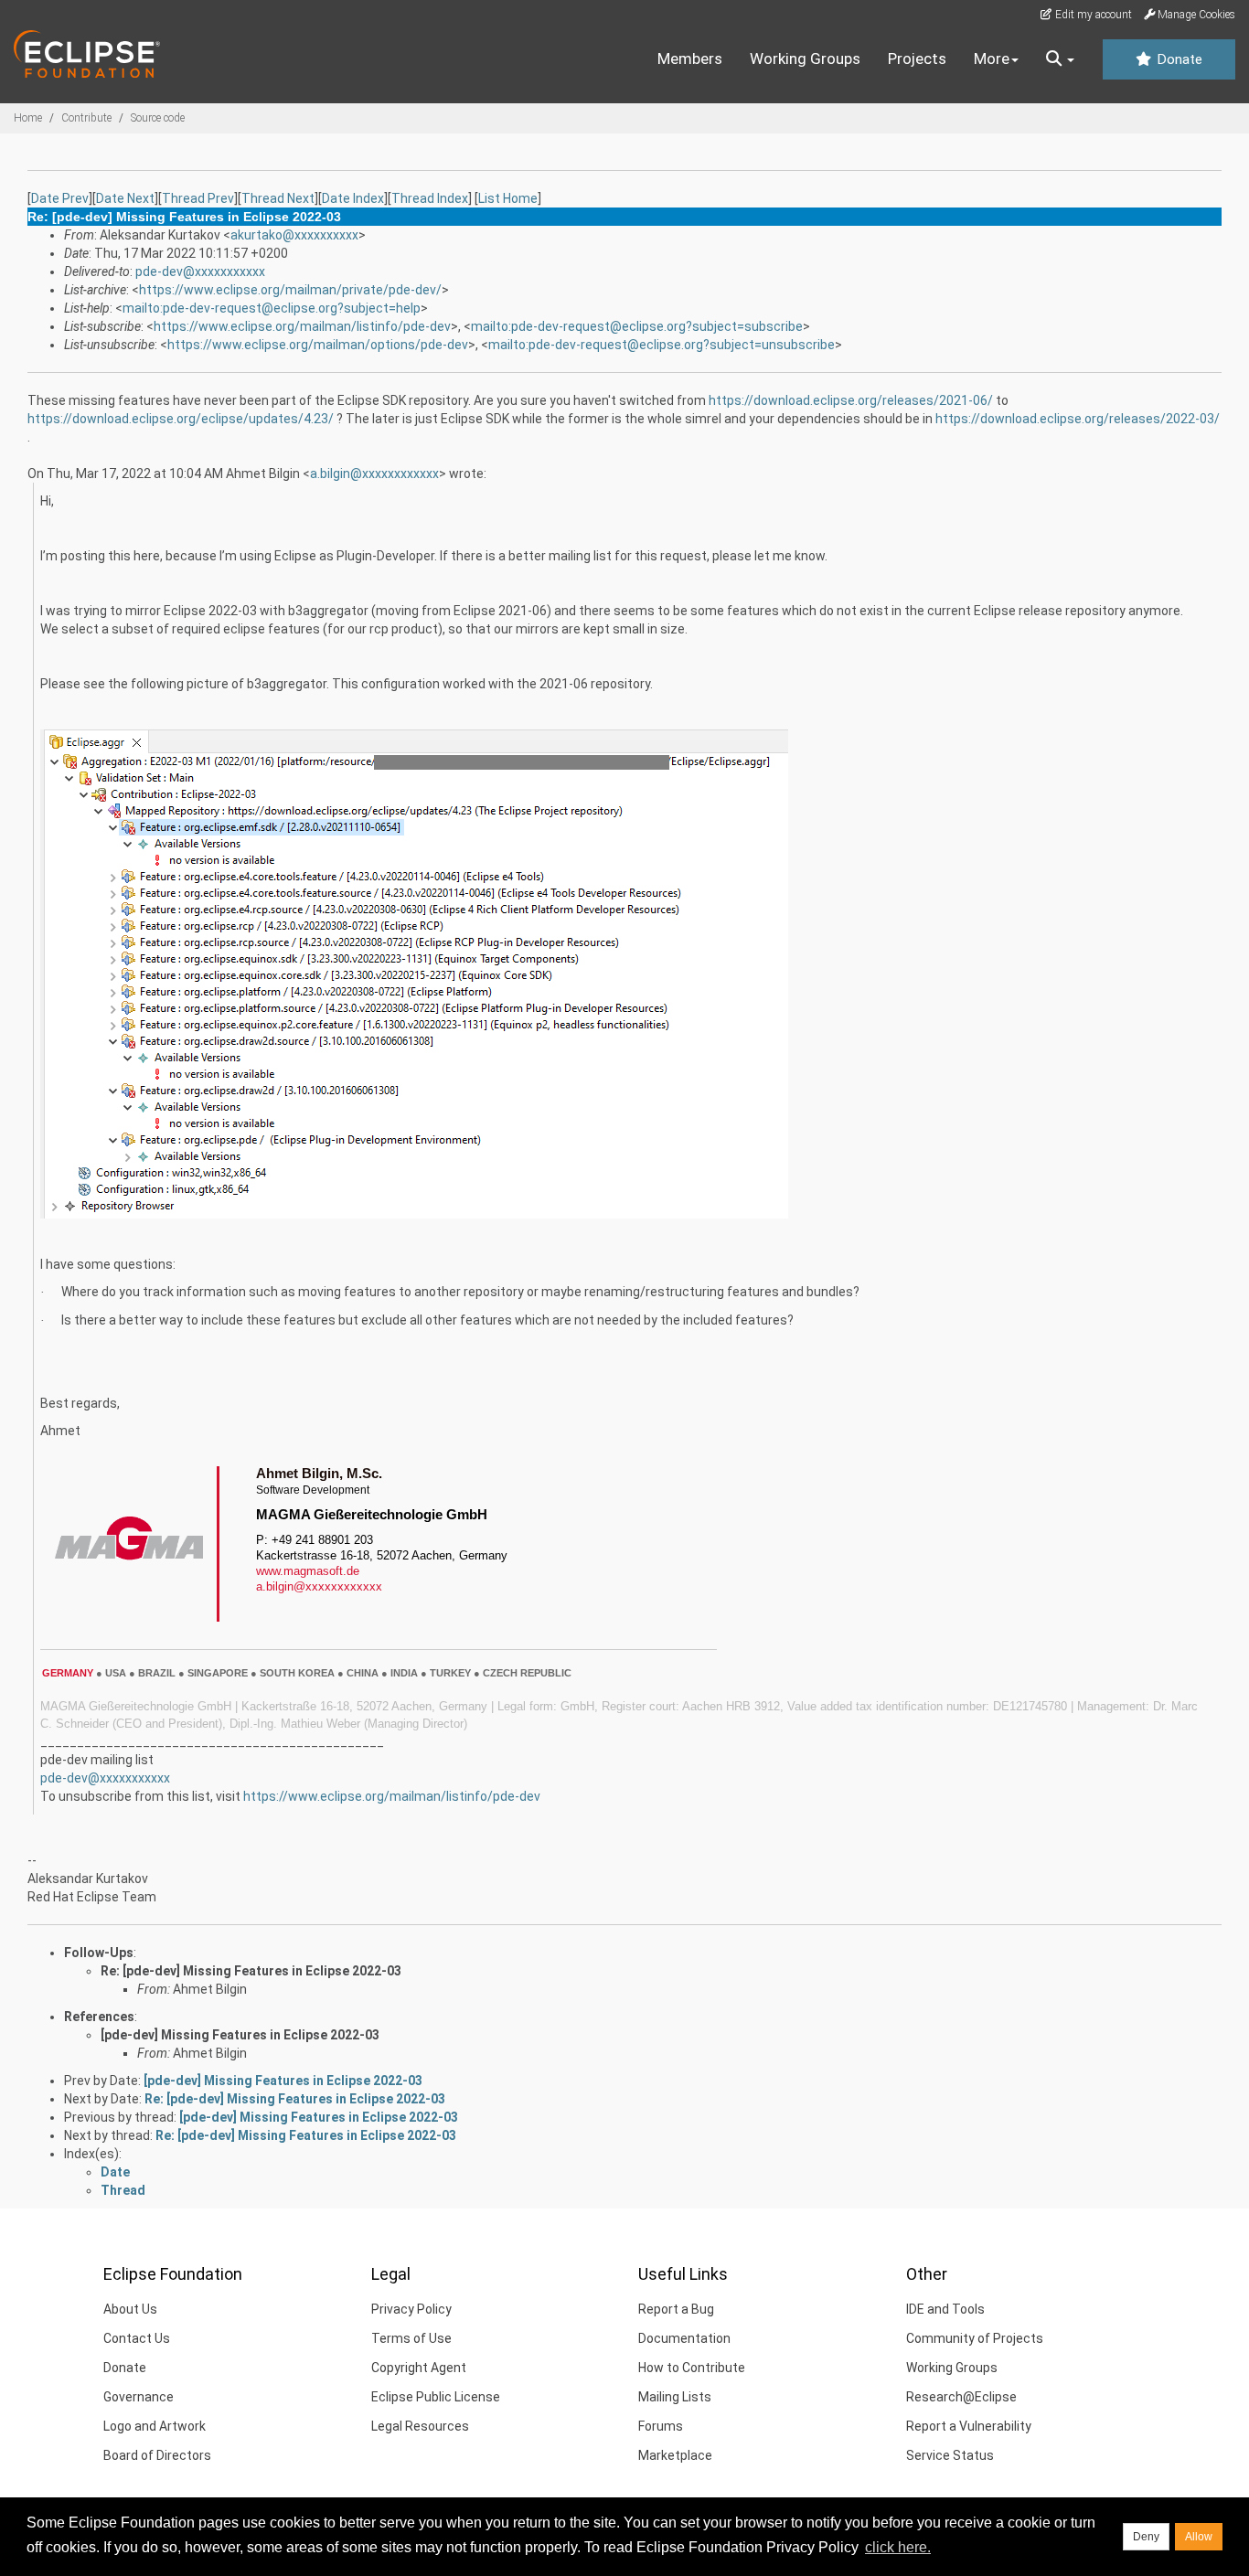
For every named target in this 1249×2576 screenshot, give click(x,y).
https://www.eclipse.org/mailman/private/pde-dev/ (290, 290)
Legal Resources (420, 2426)
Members (690, 59)
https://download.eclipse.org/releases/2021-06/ (851, 400)
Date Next (125, 198)
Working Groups (805, 59)
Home (28, 118)
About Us (130, 2309)
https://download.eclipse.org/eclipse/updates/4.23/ (181, 419)
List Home (508, 198)
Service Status (950, 2455)
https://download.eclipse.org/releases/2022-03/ (1078, 419)
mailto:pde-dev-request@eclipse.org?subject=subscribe (637, 326)
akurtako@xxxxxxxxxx (294, 235)
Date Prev (60, 198)
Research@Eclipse (961, 2397)
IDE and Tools (945, 2309)
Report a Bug (676, 2309)
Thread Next (278, 198)
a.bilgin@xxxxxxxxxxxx (374, 474)
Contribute (86, 118)
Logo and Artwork (155, 2426)
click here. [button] (898, 2547)
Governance (139, 2397)
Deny (1146, 2537)
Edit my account (1092, 15)
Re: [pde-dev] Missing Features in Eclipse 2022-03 (251, 1971)
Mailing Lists (675, 2397)
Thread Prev (198, 198)
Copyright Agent (419, 2368)
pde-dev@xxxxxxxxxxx (200, 271)
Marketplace (675, 2455)
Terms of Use (411, 2338)
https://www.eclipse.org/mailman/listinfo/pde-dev (302, 326)
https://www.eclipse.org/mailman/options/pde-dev (318, 345)
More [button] (992, 59)
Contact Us (137, 2338)
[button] (1060, 59)
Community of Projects (975, 2338)
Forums (661, 2426)
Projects (917, 59)
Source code (158, 118)
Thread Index (430, 198)
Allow (1199, 2537)
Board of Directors (157, 2455)
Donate (1178, 59)
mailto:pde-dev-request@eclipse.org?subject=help (272, 308)
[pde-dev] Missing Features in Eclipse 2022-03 (240, 2035)
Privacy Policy (411, 2309)
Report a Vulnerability (969, 2426)
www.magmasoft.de (308, 1571)
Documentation (684, 2338)
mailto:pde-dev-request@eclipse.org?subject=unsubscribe (662, 345)
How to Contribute (692, 2368)
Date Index (353, 198)
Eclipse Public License (436, 2397)
